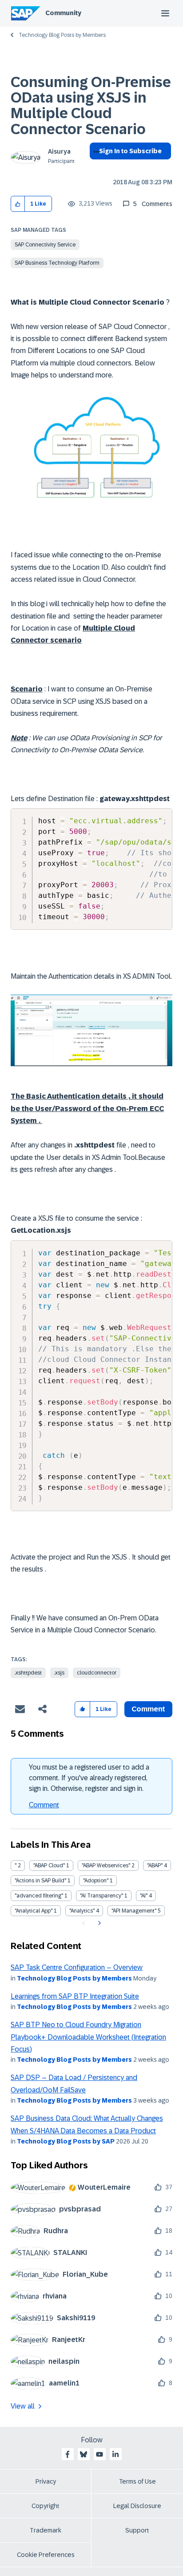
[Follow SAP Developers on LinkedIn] (115, 2454)
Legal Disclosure (137, 2506)
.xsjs (59, 1673)
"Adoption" (96, 1881)
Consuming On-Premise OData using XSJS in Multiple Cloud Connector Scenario (91, 106)
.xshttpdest (28, 1673)
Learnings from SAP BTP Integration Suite (75, 1996)
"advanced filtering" (39, 1896)
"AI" (144, 1896)
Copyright (46, 2506)
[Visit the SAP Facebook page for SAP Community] (68, 2454)
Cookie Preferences (46, 2555)
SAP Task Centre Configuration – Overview (77, 1967)
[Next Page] (98, 1923)
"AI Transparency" (101, 1896)
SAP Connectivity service (45, 245)
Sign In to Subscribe (130, 151)
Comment (44, 1805)
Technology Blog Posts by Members (62, 35)
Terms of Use (137, 2481)
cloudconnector (97, 1673)
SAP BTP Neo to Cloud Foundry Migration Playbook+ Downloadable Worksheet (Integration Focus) (88, 2037)
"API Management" (134, 1911)
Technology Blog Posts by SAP (66, 2141)
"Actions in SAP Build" (40, 1881)
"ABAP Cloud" (49, 1866)
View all (23, 2406)
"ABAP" (155, 1866)
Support (137, 2530)
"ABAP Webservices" (106, 1866)
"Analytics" (82, 1911)
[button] (18, 204)
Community (63, 13)
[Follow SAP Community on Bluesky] (84, 2454)
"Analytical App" (34, 1911)
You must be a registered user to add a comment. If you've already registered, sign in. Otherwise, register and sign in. (89, 1778)
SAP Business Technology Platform (57, 263)
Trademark (46, 2530)
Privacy (46, 2481)
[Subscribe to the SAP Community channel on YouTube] (99, 2454)
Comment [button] (148, 1709)
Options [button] (94, 167)
